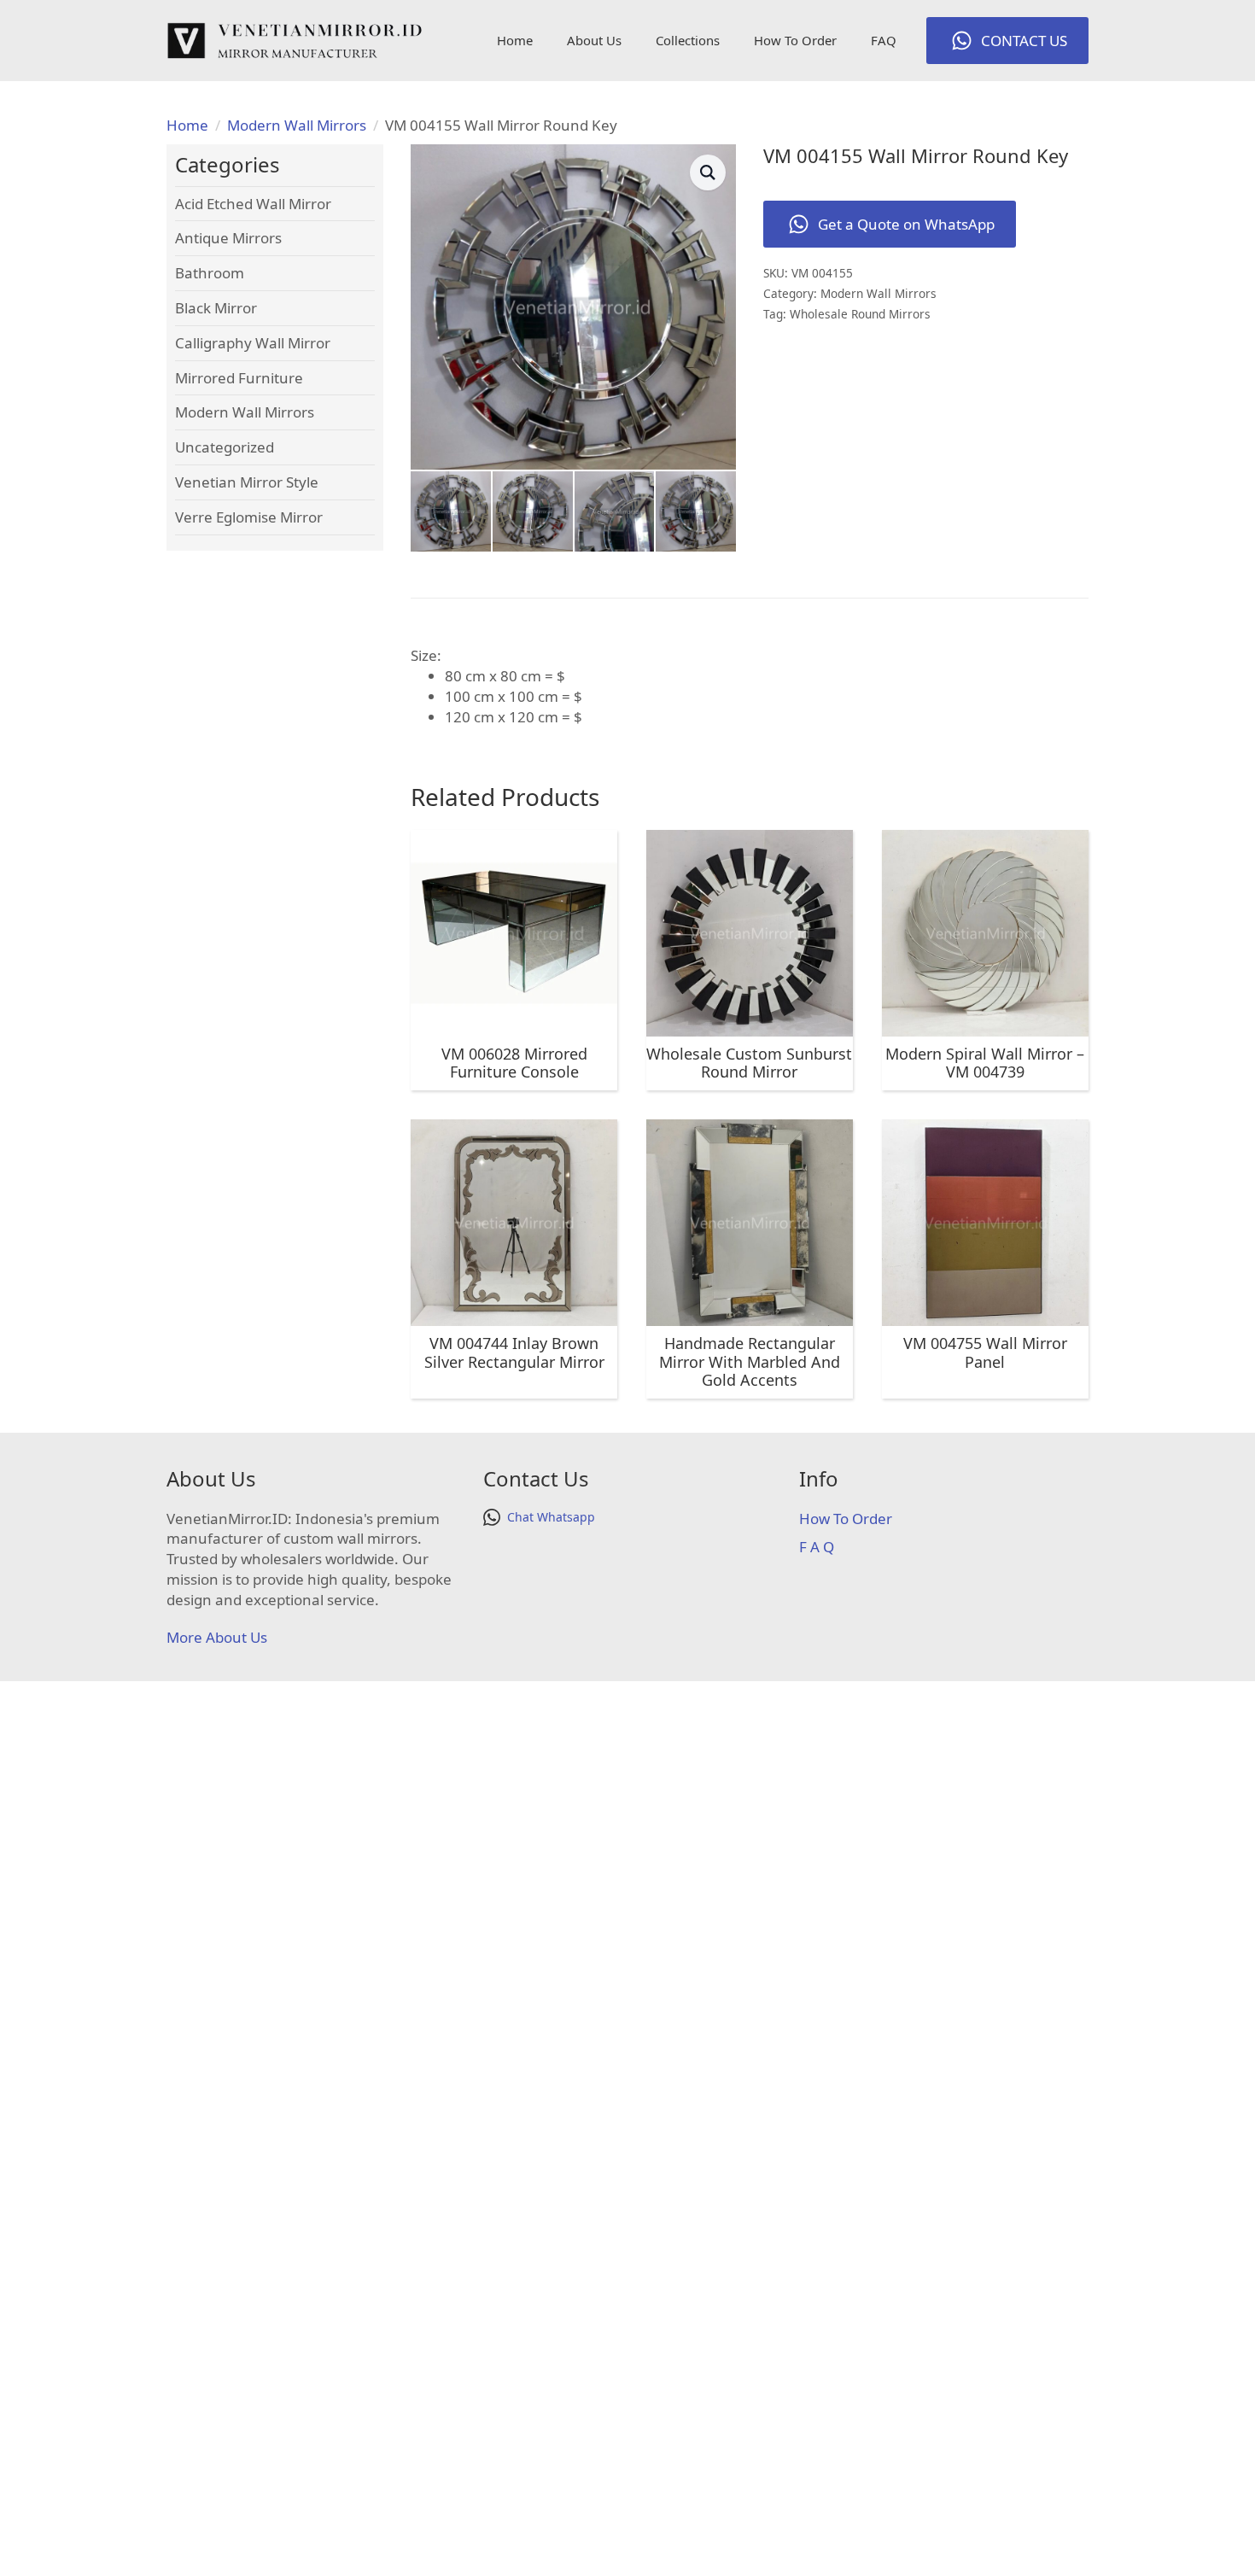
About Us (594, 40)
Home (515, 40)
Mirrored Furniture (239, 378)
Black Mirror (216, 308)
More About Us (217, 1637)
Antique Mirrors (228, 238)
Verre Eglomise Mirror (249, 517)
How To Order (795, 40)
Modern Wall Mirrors (297, 125)
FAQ (884, 40)
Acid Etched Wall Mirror (253, 204)
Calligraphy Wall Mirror (253, 343)
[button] (708, 172)
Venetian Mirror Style (247, 482)
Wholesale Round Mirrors (860, 314)
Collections (688, 40)
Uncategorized (225, 447)
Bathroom (210, 273)
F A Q (817, 1547)
